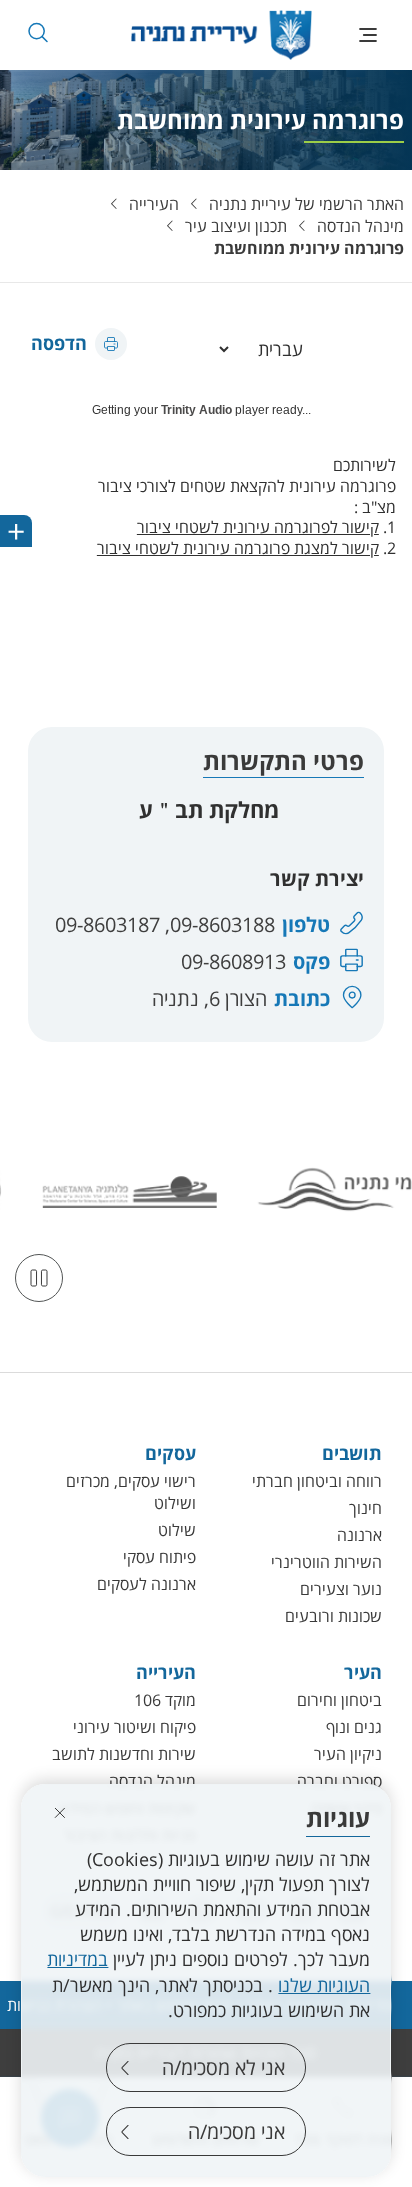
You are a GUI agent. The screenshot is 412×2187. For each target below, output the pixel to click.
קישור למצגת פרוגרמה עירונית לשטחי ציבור (238, 548)
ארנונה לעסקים (146, 1584)
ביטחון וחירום (339, 1700)
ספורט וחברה (339, 1781)
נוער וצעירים (341, 1589)
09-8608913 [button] (233, 961)
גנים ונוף (354, 1727)
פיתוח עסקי (159, 1557)
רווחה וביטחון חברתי (317, 1481)
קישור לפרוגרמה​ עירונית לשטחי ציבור (258, 527)
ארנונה (359, 1535)
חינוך (365, 1508)
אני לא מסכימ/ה (223, 2067)
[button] (37, 32)
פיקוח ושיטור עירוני (134, 1727)
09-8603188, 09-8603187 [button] (165, 924)
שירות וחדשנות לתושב (124, 1754)
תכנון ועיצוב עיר (236, 226)
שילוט (177, 1530)
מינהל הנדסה (360, 226)
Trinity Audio (196, 410)
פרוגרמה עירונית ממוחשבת (309, 248)
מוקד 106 (165, 1700)
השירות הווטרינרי (326, 1562)
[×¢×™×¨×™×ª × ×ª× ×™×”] (221, 35)
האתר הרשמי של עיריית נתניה (306, 204)
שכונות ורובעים (333, 1616)
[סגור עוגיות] (60, 1813)
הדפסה (59, 343)
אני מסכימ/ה (236, 2131)
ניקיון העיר (348, 1754)
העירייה (154, 204)
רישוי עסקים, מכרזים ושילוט (131, 1492)
